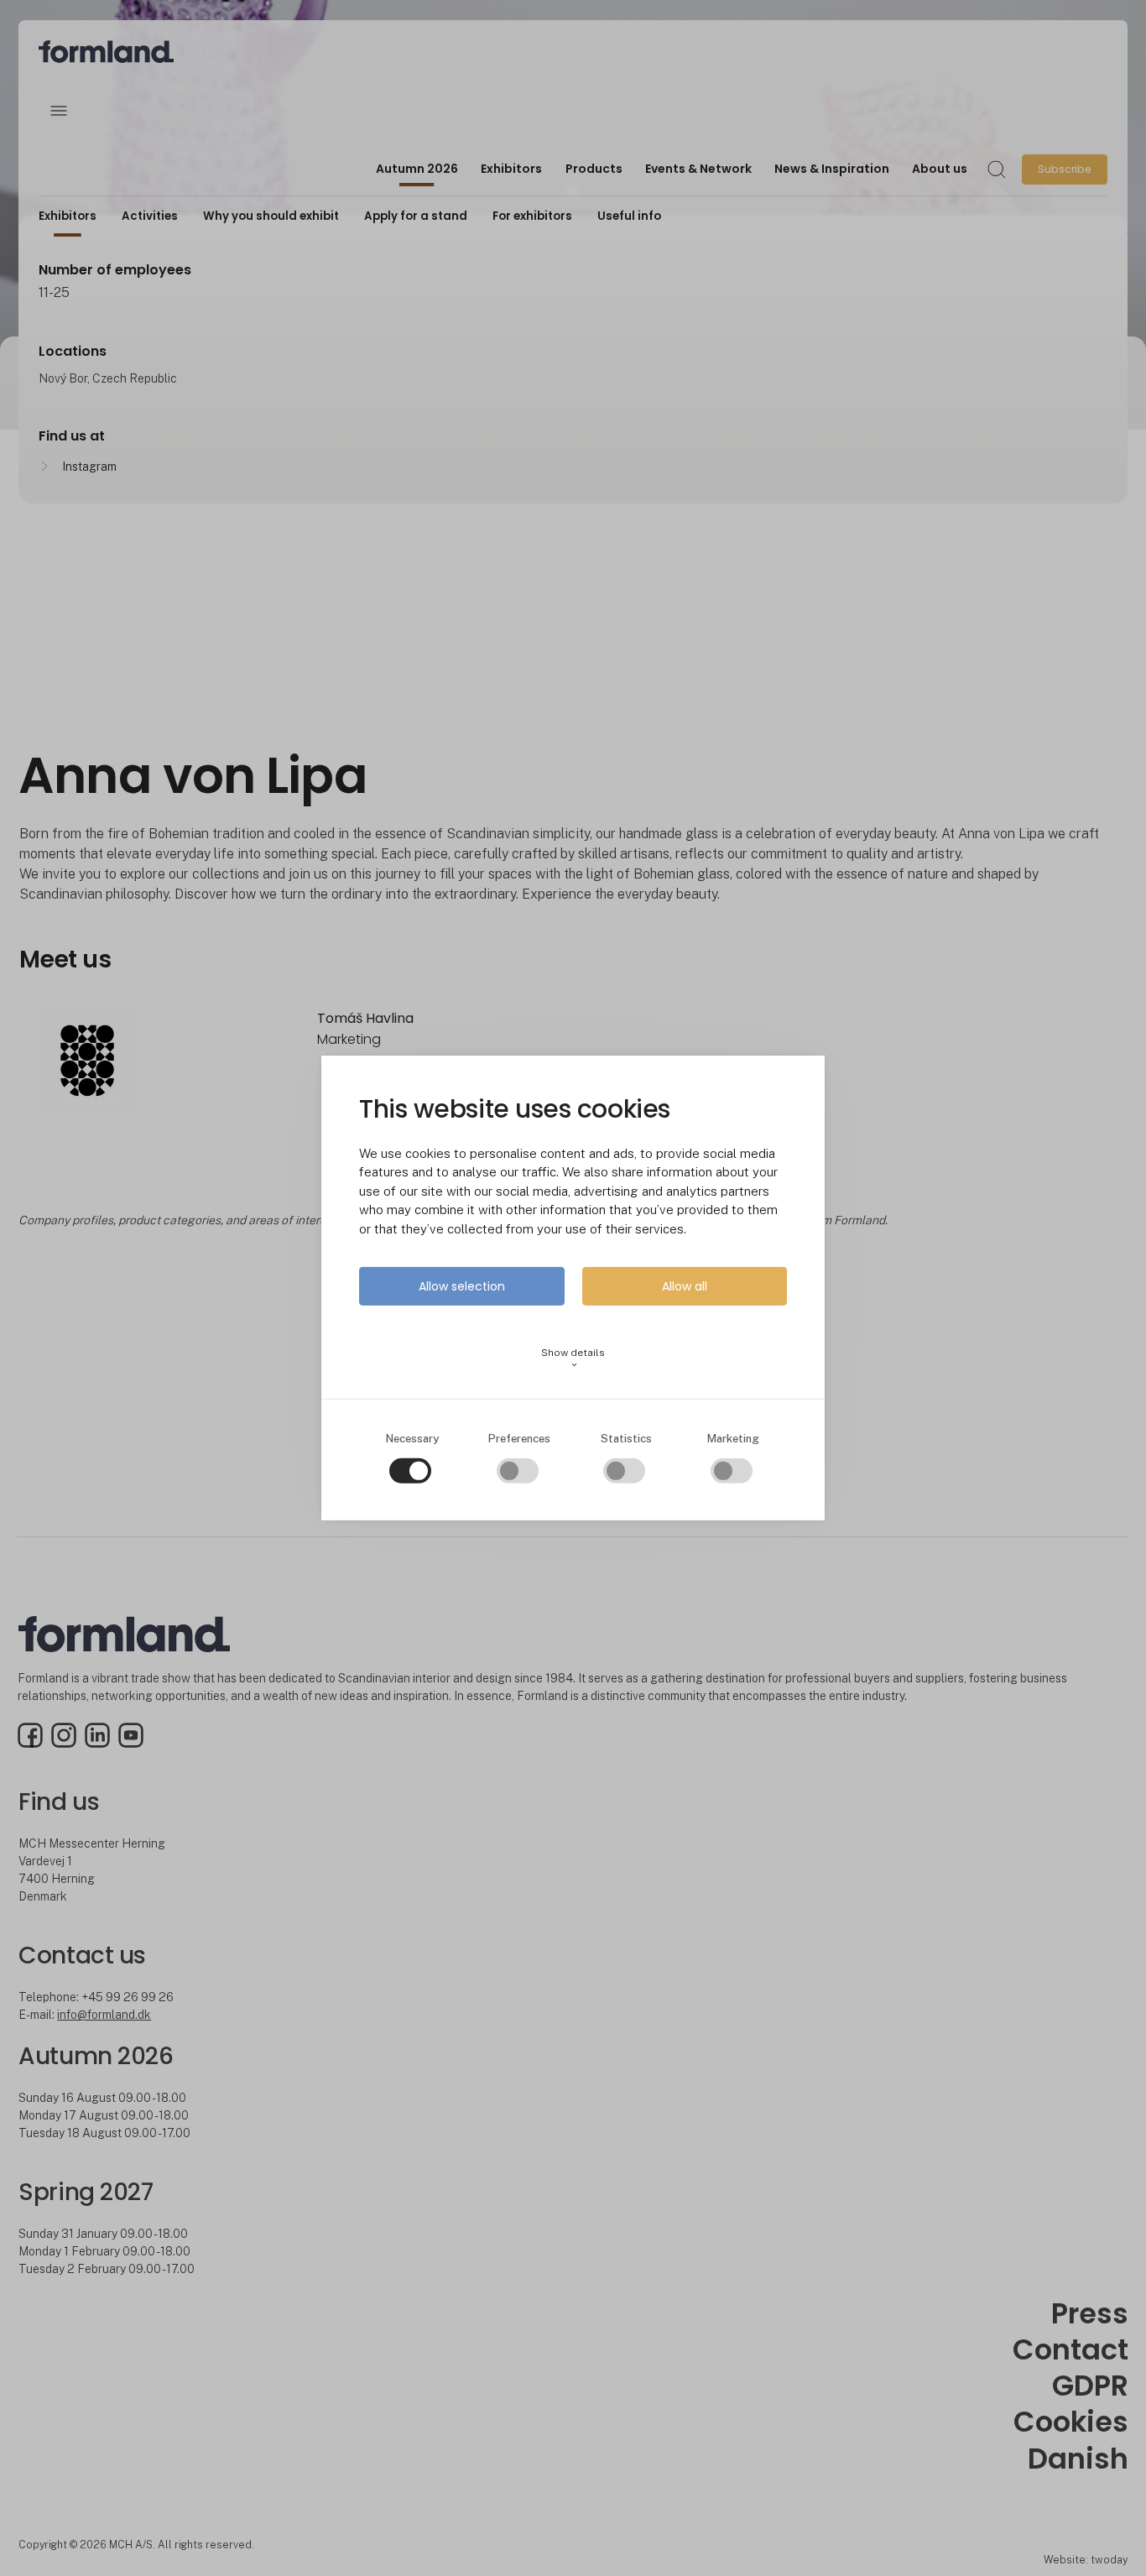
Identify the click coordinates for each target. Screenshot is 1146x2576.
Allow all (685, 1286)
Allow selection (462, 1286)
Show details (573, 1358)
